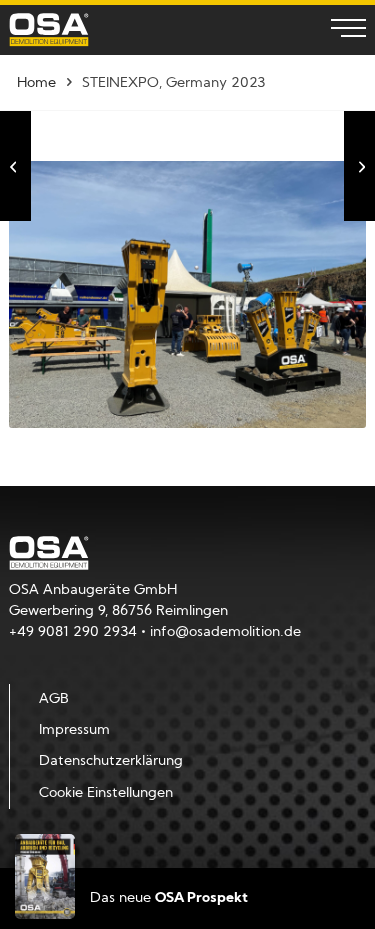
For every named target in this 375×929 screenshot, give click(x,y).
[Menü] (338, 30)
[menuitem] (338, 30)
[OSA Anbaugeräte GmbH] (49, 29)
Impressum (74, 730)
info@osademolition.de (225, 632)
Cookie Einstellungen (106, 793)
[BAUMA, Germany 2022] (15, 166)
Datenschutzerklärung (111, 761)
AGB (54, 699)
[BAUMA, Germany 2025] (359, 166)
